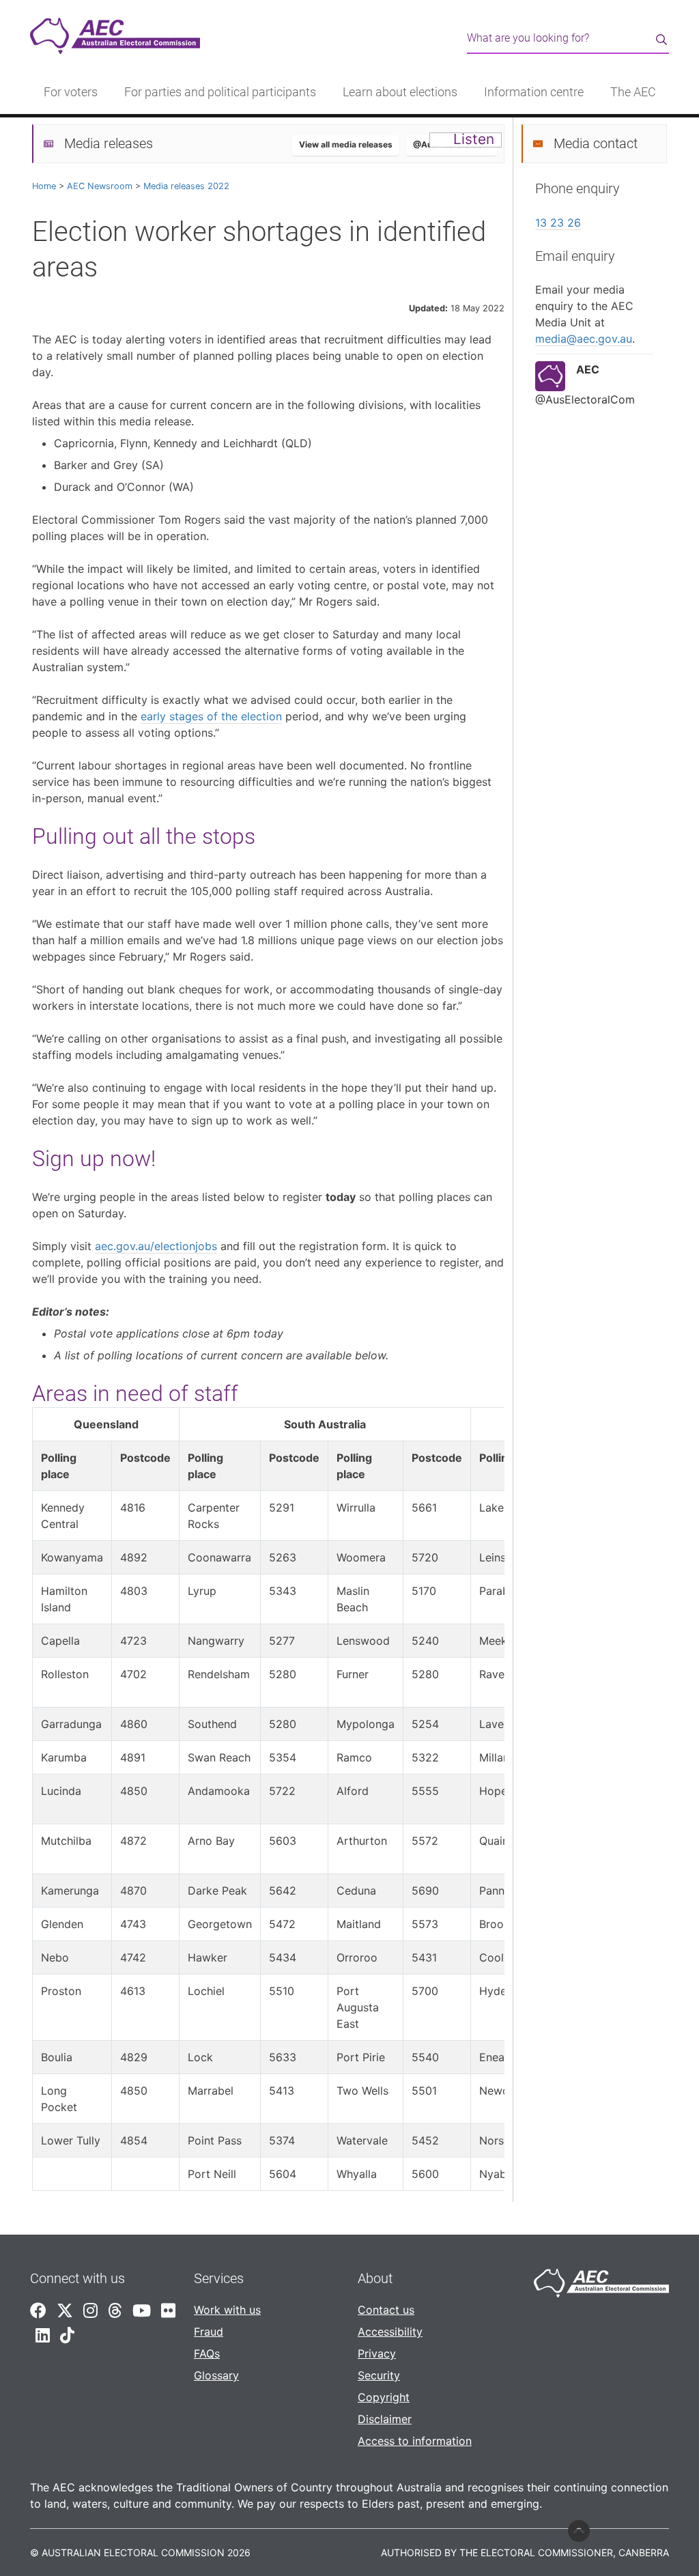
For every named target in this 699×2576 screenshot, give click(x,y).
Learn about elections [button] (400, 92)
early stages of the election (211, 716)
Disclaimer (385, 2419)
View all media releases (346, 144)
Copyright (384, 2397)
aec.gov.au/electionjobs (156, 1246)
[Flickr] (168, 2311)
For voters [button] (71, 92)
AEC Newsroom (100, 186)
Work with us (227, 2310)
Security (379, 2375)
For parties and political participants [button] (220, 92)
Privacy (377, 2353)
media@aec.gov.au (584, 339)
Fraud (209, 2332)
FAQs (207, 2353)
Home (44, 186)
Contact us (386, 2310)
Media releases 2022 (186, 186)
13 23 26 (558, 223)
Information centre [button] (534, 92)
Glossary (216, 2375)
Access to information (415, 2441)
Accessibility (390, 2332)
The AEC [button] (633, 92)
